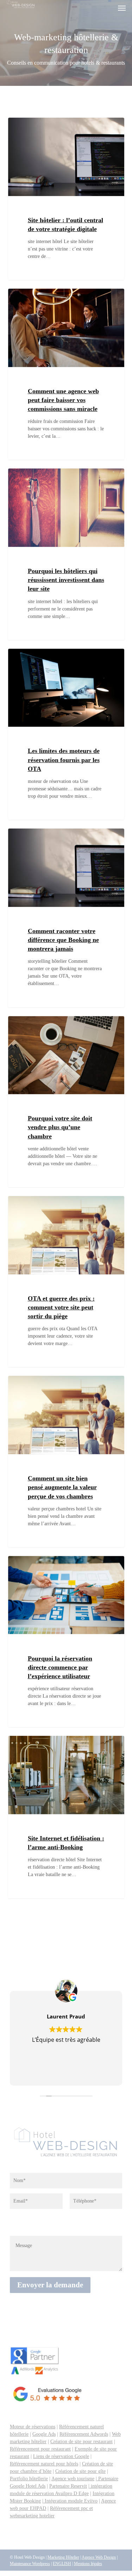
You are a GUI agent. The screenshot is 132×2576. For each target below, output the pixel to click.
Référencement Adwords (84, 2434)
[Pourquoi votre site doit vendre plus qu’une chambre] (66, 1102)
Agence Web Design (99, 2557)
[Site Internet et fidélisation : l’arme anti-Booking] (66, 1817)
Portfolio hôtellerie (29, 2479)
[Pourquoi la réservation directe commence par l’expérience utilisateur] (66, 1641)
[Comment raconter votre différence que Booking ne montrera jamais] (66, 918)
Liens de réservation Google (61, 2456)
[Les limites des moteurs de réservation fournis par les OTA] (66, 734)
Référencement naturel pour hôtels (44, 2464)
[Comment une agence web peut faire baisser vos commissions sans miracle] (66, 374)
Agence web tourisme (73, 2479)
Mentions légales (88, 2564)
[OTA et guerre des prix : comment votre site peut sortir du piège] (66, 1281)
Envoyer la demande (50, 2285)
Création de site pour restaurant (81, 2442)
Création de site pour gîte (80, 2471)
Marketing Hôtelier (63, 2557)
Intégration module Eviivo (70, 2501)
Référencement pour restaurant (40, 2449)
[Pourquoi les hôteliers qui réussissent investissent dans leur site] (66, 554)
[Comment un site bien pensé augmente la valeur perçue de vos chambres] (66, 1461)
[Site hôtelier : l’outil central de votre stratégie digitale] (66, 199)
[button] (122, 8)
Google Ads (44, 2434)
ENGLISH (62, 2564)
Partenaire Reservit (68, 2486)
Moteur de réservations (33, 2427)
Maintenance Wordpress (30, 2564)
